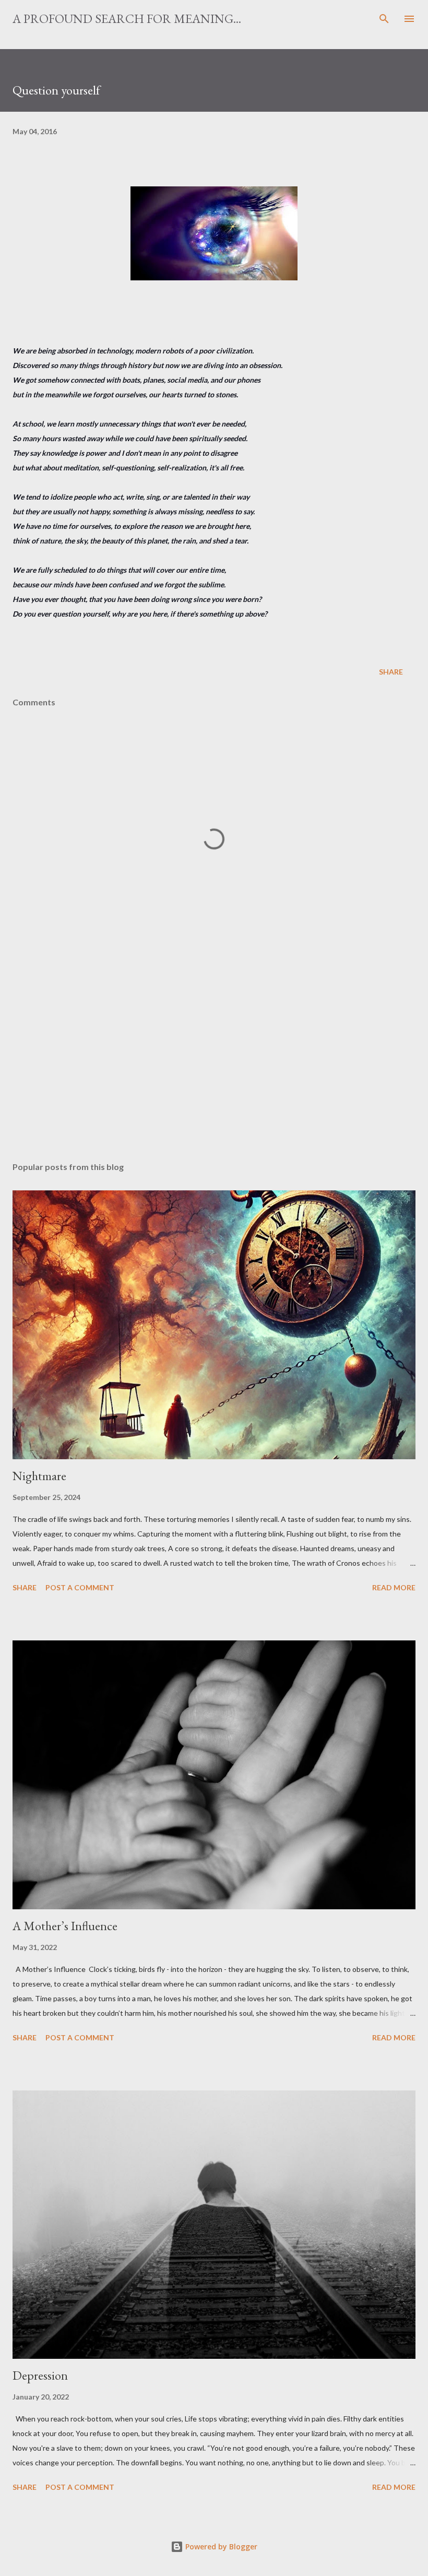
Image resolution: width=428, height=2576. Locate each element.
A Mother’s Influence (65, 1926)
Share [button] (391, 672)
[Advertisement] (214, 1055)
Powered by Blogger (220, 2547)
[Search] (384, 19)
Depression (40, 2375)
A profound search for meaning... (127, 19)
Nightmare (39, 1476)
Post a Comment (80, 1587)
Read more (394, 1587)
